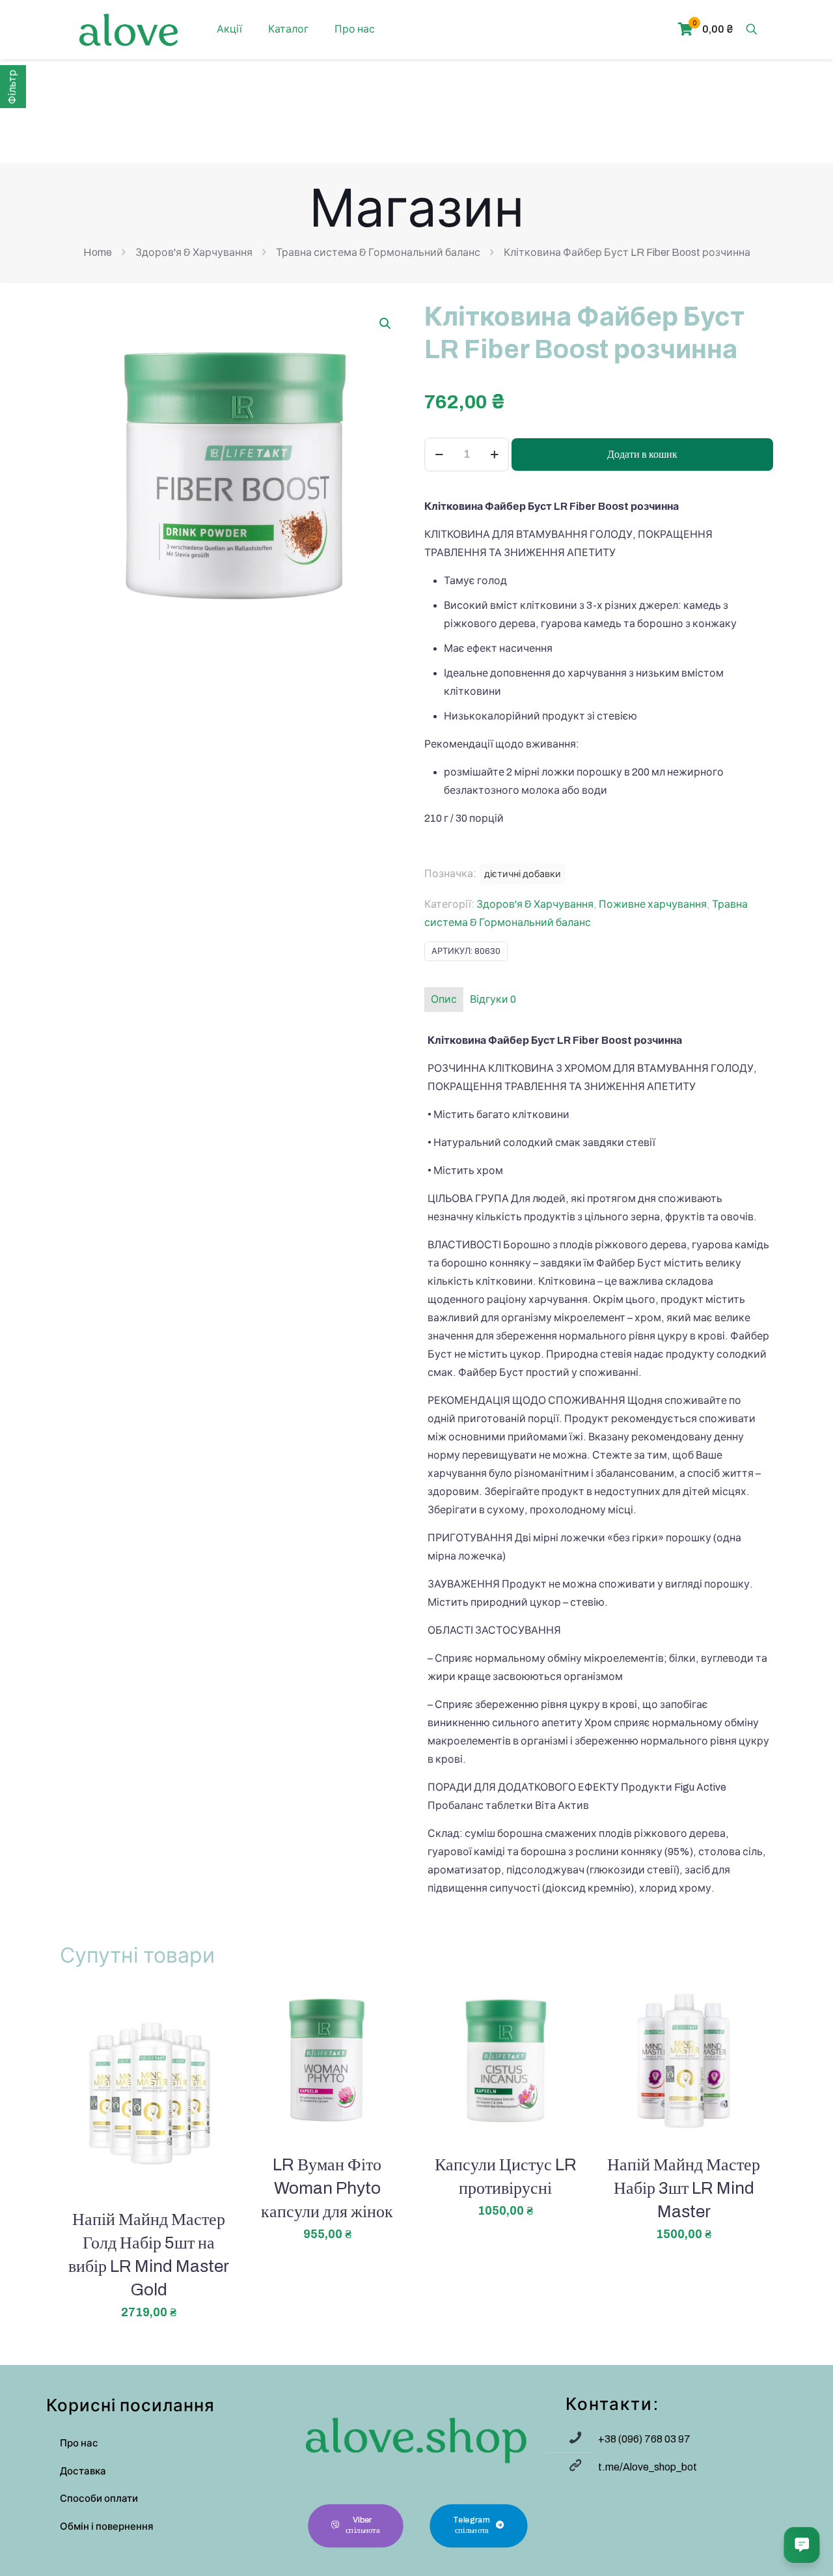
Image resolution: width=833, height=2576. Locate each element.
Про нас (79, 2443)
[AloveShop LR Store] (129, 29)
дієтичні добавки (523, 874)
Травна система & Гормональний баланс (378, 252)
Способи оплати (99, 2499)
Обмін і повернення (107, 2527)
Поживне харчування (653, 904)
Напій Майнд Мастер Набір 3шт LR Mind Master (684, 2188)
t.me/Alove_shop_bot (648, 2467)
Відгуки (493, 999)
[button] (386, 324)
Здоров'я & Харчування (194, 252)
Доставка (83, 2471)
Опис (444, 999)
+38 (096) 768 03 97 (644, 2439)
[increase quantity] (494, 455)
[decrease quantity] (439, 455)
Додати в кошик (642, 454)
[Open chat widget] (802, 2545)
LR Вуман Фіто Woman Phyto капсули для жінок (327, 2188)
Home (98, 252)
